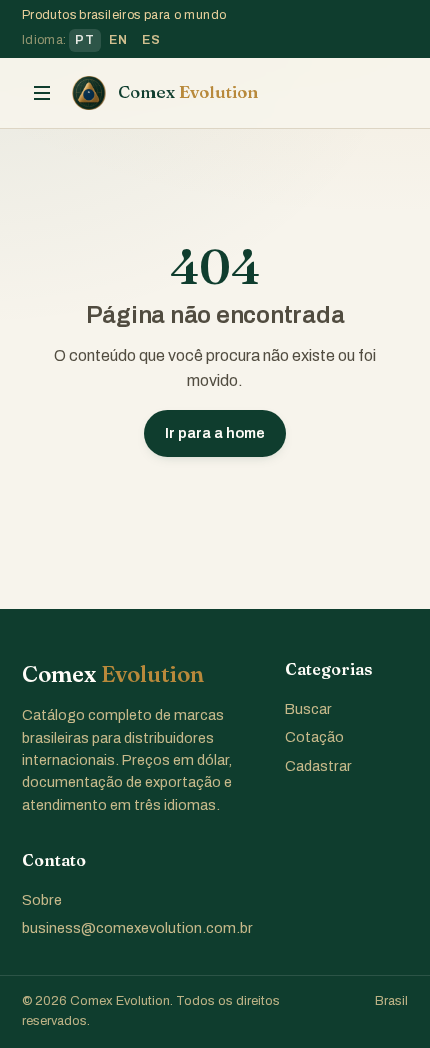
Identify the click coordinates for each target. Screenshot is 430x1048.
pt (84, 40)
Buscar (308, 709)
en (118, 40)
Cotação (314, 737)
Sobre (42, 900)
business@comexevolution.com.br (137, 928)
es (151, 40)
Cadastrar (318, 766)
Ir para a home (215, 433)
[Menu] (42, 93)
